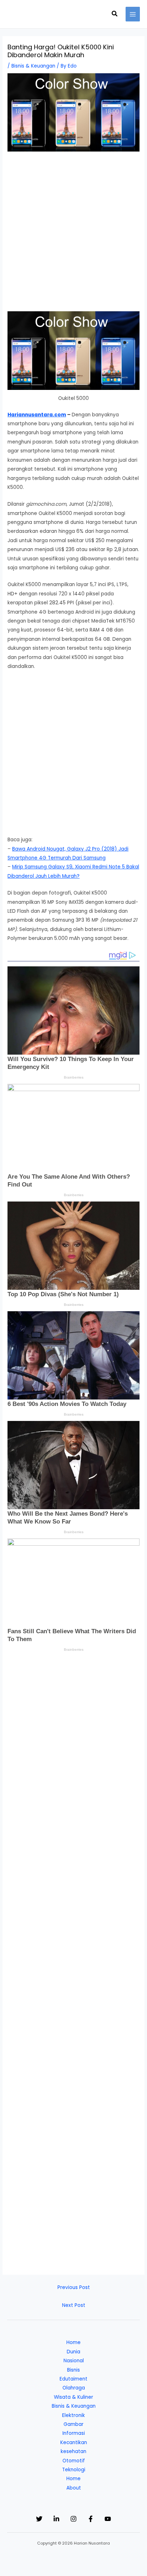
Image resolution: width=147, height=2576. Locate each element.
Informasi (74, 2433)
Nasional (74, 2361)
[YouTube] (108, 2519)
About (74, 2488)
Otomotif (74, 2461)
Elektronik (73, 2415)
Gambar (73, 2424)
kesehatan (73, 2451)
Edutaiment (73, 2379)
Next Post (74, 2305)
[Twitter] (39, 2519)
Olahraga (74, 2388)
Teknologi (74, 2470)
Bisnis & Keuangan (33, 66)
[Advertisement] (73, 235)
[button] (115, 14)
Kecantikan (74, 2443)
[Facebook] (91, 2519)
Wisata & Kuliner (73, 2397)
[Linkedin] (56, 2519)
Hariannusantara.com (37, 415)
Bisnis (73, 2370)
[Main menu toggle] (133, 14)
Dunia (73, 2352)
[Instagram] (73, 2519)
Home (73, 2342)
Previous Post (74, 2287)
